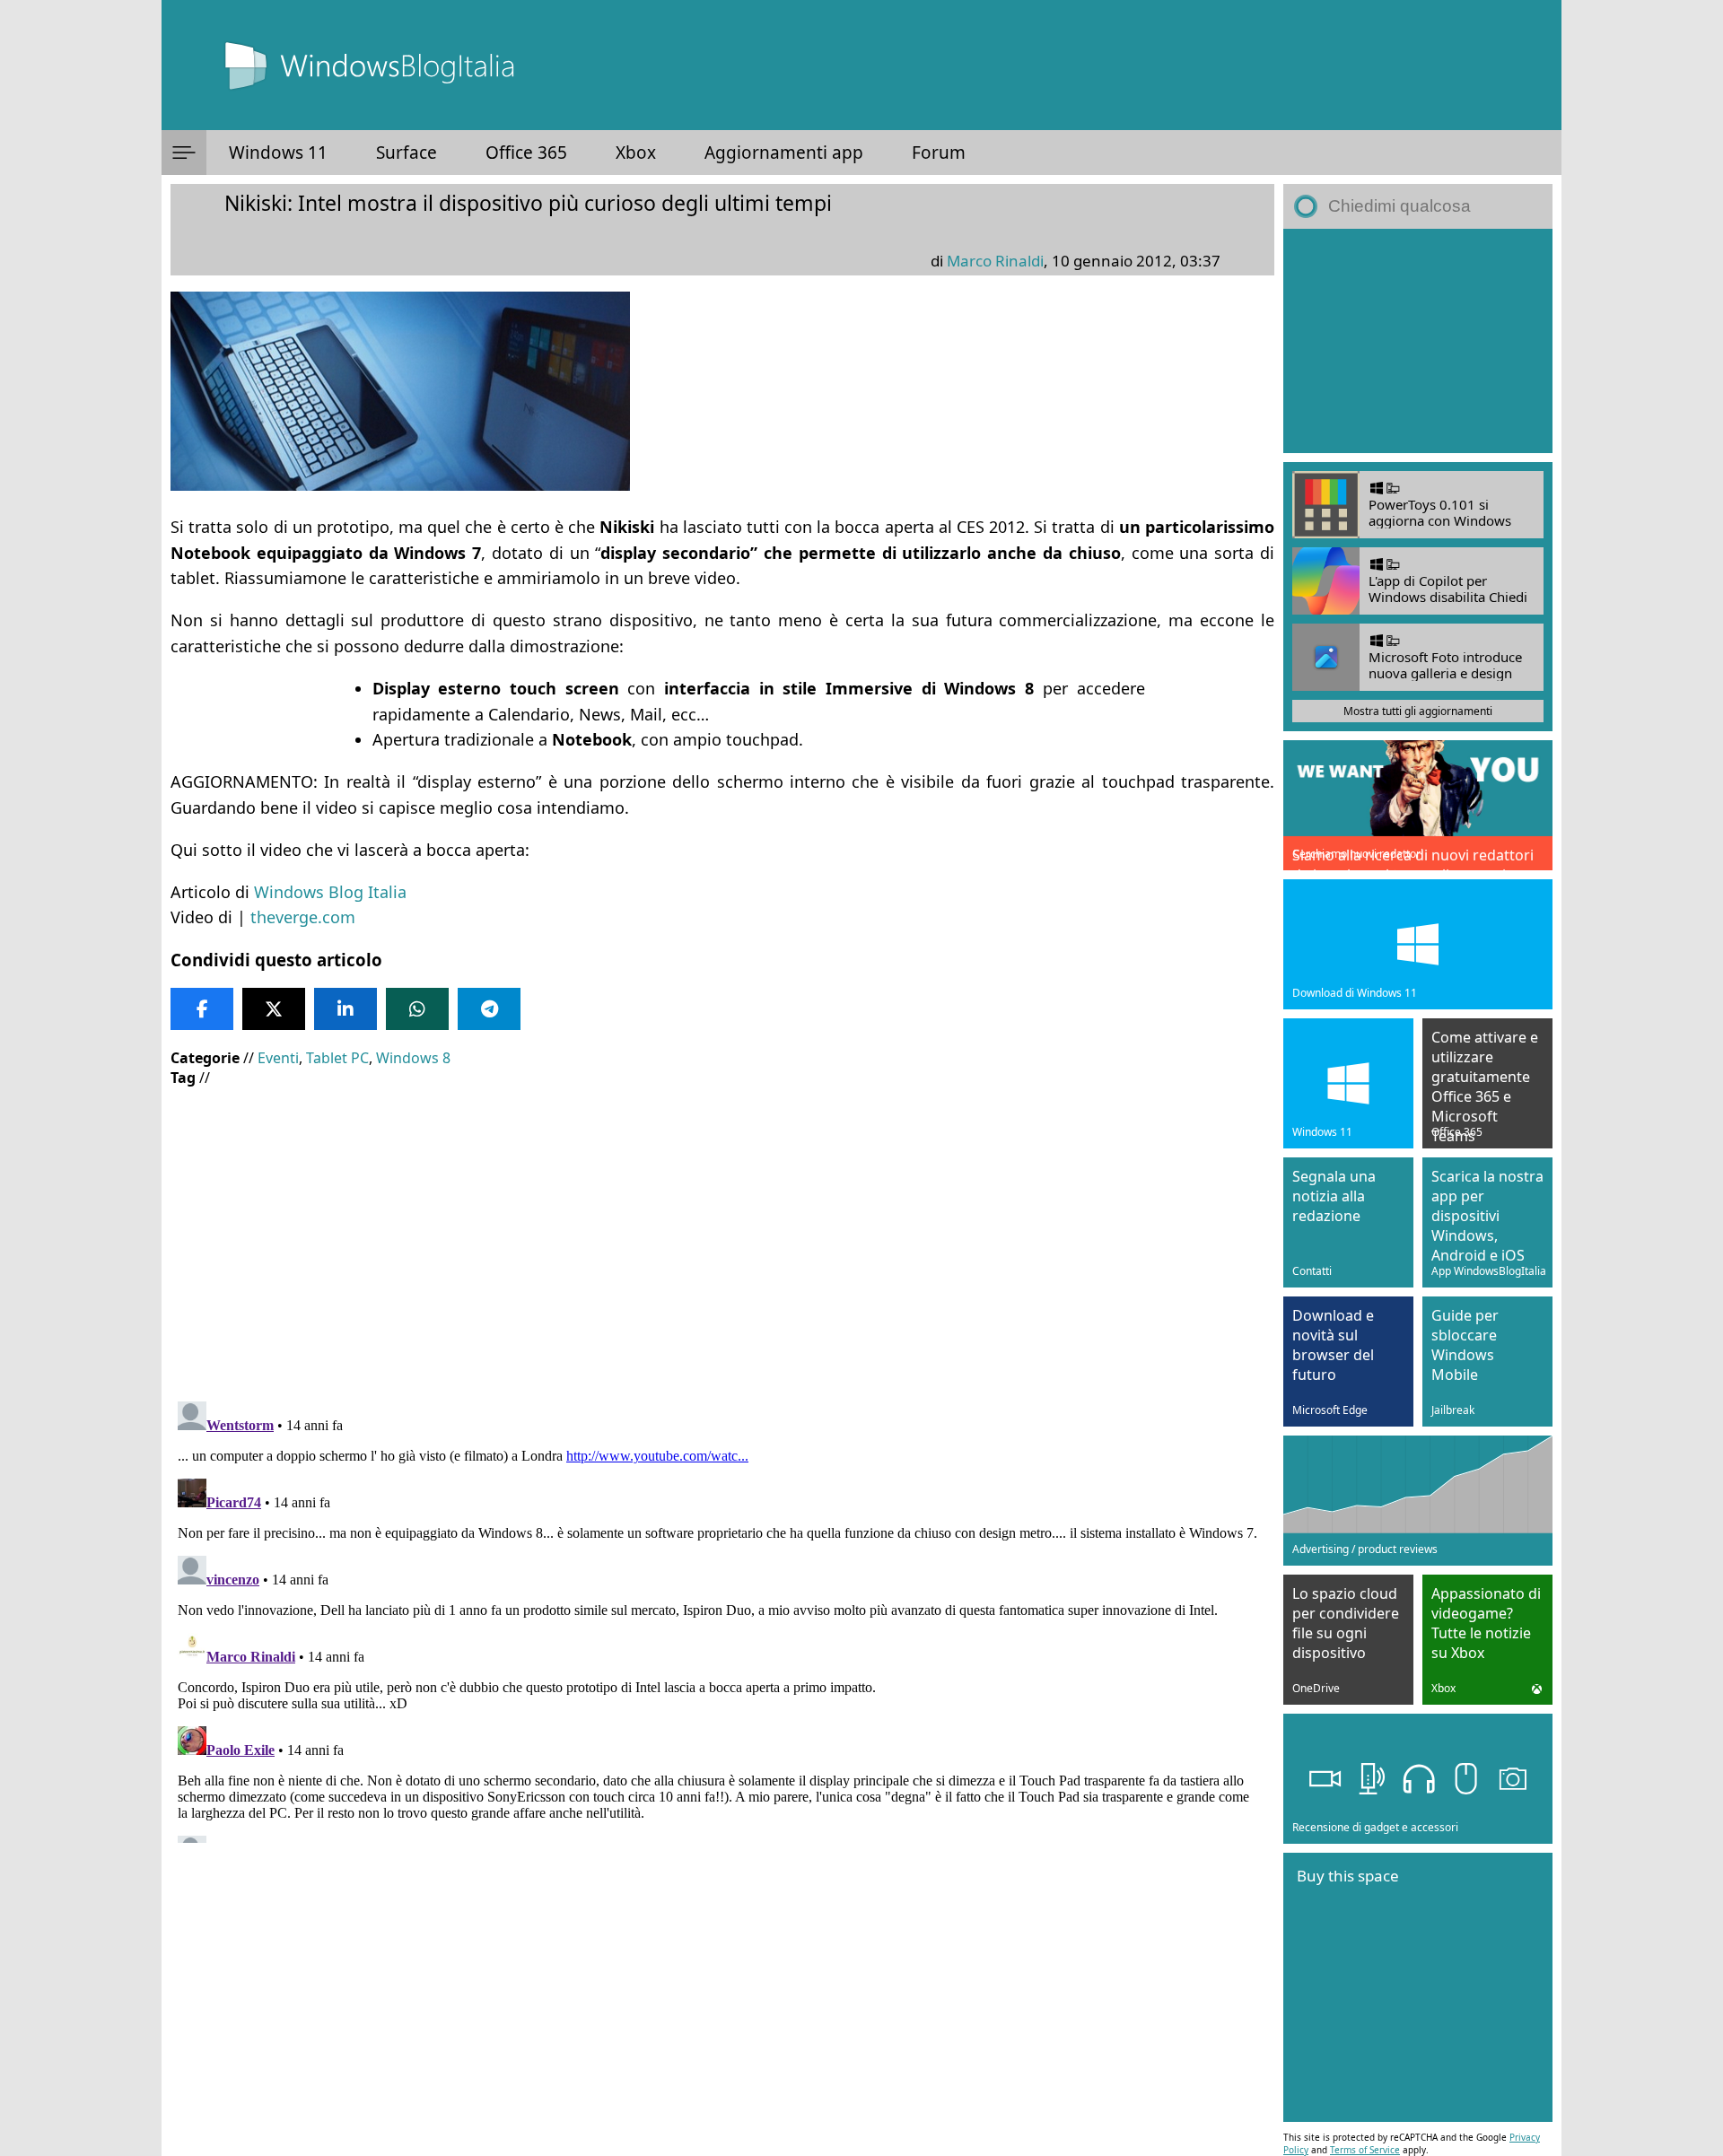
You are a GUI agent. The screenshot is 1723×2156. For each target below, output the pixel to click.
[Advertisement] (718, 1231)
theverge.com (303, 917)
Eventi (278, 1058)
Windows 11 (278, 153)
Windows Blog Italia (330, 892)
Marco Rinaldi (995, 261)
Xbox (636, 153)
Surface (407, 153)
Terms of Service (1365, 2150)
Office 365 (526, 153)
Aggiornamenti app (784, 153)
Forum (939, 153)
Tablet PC (337, 1058)
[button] (184, 153)
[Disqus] (722, 1619)
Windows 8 (413, 1058)
